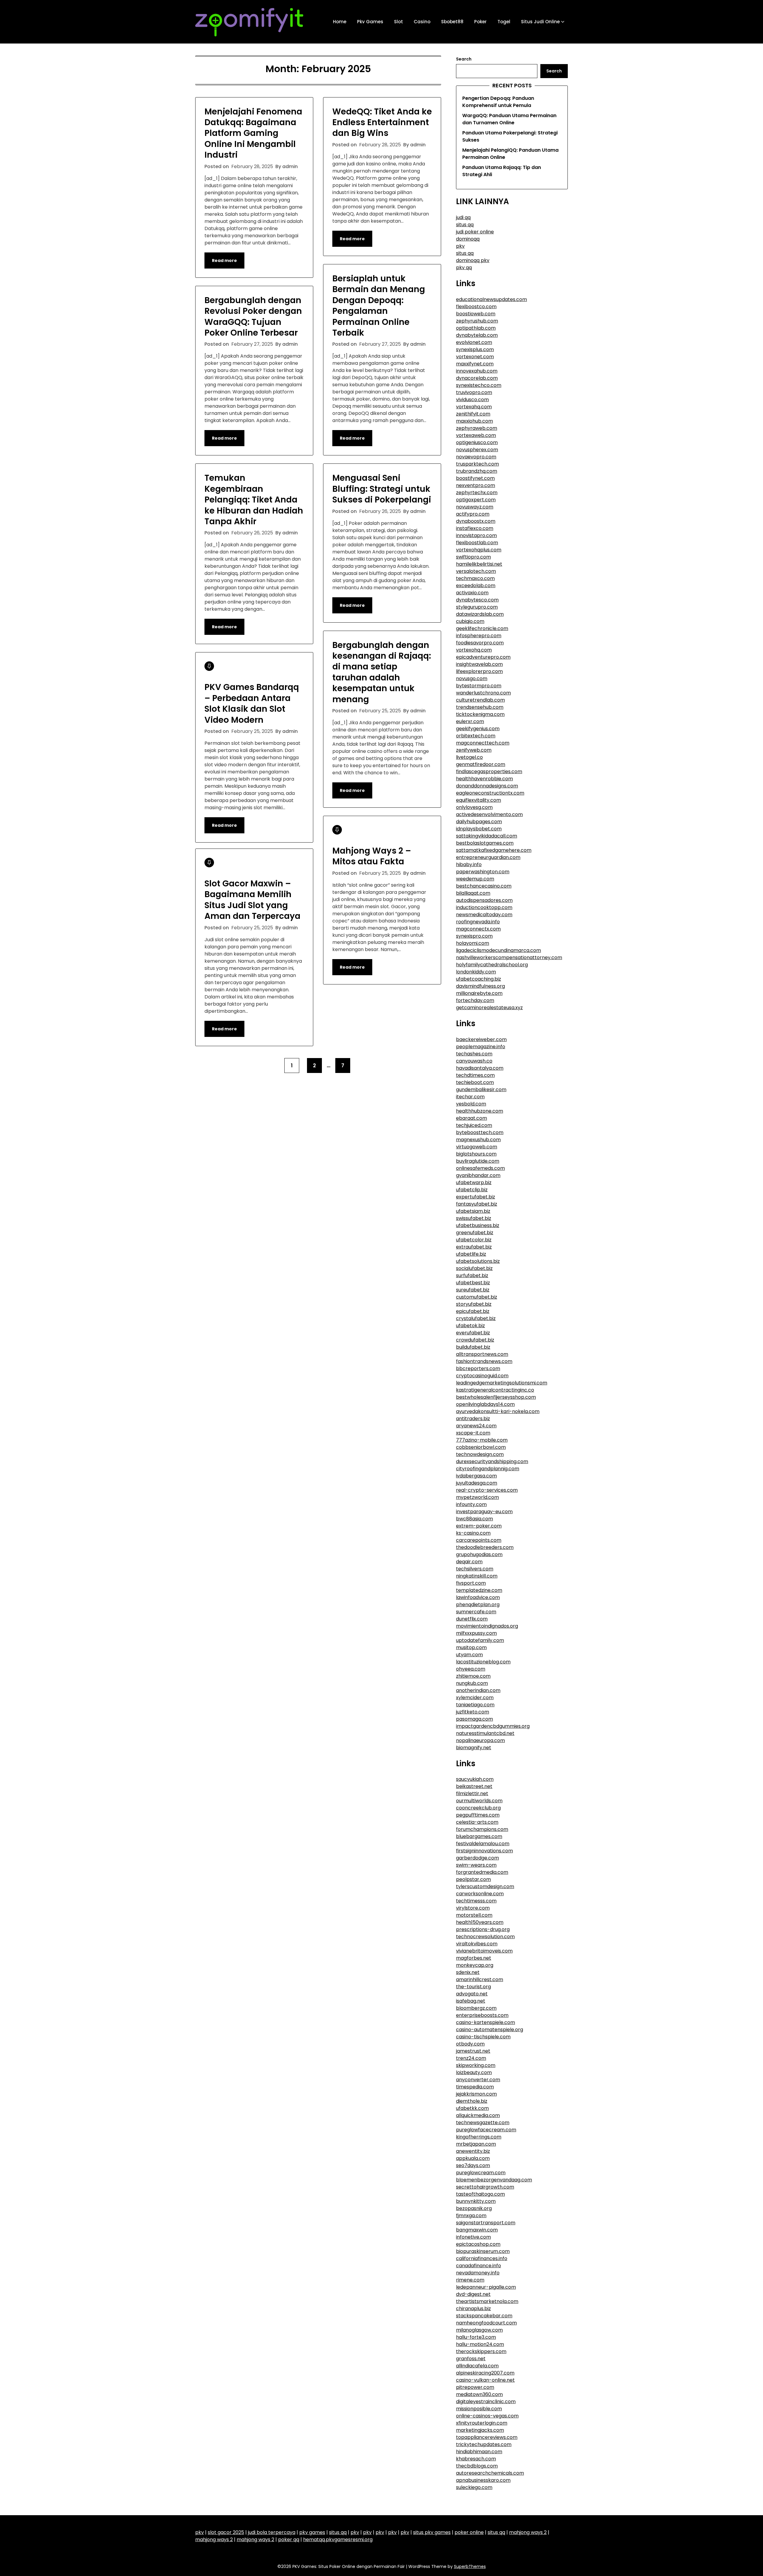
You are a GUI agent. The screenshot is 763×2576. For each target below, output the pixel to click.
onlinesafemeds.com (480, 1168)
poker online (469, 2532)
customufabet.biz (477, 1297)
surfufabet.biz (472, 1275)
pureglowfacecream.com (486, 2130)
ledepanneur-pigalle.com (486, 2287)
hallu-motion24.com (480, 2344)
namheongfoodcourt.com (486, 2323)
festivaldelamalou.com (483, 1844)
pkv (460, 246)
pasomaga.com (474, 1719)
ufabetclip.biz (472, 1190)
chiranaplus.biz (473, 2309)
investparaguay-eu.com (484, 1512)
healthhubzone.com (480, 1111)
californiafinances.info (482, 2258)
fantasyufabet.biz (477, 1204)
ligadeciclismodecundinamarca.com (498, 950)
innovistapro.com (476, 535)
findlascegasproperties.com (489, 771)
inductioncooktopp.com (484, 907)
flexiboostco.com (476, 307)
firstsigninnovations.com (484, 1851)
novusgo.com (472, 678)
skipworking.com (476, 2065)
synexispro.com (474, 936)
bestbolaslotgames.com (485, 843)
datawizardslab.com (480, 614)
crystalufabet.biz (476, 1318)
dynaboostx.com (476, 521)
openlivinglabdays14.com (485, 1404)
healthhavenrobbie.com (484, 779)
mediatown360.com (479, 2394)
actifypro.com (473, 514)
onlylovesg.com (474, 807)
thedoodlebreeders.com (485, 1547)
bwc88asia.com (474, 1519)
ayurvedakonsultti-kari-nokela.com (498, 1411)
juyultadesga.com (477, 1483)
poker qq (289, 2539)
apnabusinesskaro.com (483, 2480)
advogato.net (472, 1994)
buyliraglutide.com (478, 1161)
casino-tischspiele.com (483, 2037)
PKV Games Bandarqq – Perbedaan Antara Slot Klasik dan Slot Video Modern (252, 703)
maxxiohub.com (474, 421)
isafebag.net (471, 2001)
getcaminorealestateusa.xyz (489, 1008)
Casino (422, 22)
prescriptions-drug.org (483, 1929)
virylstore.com (473, 1908)
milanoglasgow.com (479, 2330)
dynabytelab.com (477, 335)
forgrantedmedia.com (482, 1872)
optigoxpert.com (476, 500)
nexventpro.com (476, 485)
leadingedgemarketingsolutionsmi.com (502, 1383)
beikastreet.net (474, 1786)
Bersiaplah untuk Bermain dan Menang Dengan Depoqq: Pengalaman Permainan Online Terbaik (379, 306)
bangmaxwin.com (477, 2230)
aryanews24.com (476, 1426)
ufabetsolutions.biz (478, 1261)
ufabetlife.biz (471, 1254)
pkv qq (464, 267)
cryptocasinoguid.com (482, 1376)
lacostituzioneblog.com (483, 1662)
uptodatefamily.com (480, 1640)
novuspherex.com (477, 450)
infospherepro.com (479, 636)
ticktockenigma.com (480, 714)
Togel (504, 22)
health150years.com (480, 1922)
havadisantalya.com (480, 1068)
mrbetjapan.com (476, 2144)
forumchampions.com (482, 1829)
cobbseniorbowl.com (481, 1447)
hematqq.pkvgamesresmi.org (338, 2539)
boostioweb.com (476, 314)
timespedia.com (475, 2087)
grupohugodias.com (479, 1554)
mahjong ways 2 (528, 2532)
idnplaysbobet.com (479, 829)
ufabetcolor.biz (474, 1240)
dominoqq (468, 239)
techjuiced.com (474, 1125)
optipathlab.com (476, 328)
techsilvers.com (475, 1569)
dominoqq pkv (473, 260)
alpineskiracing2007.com (485, 2373)
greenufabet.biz (475, 1233)
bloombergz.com (476, 2008)
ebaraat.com (472, 1118)
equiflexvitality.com (479, 800)
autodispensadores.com (484, 900)
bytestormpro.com (479, 686)
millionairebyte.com (479, 993)
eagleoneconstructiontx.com (490, 793)
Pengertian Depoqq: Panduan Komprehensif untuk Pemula (498, 102)
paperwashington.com (483, 872)
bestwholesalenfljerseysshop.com (496, 1397)
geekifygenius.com (478, 729)
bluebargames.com (479, 1836)
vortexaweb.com (476, 435)
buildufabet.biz (473, 1347)
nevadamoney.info (478, 2273)
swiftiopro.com (473, 557)
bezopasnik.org (474, 2208)
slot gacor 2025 (226, 2532)
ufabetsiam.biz (473, 1211)
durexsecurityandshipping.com (492, 1461)
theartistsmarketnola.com (487, 2301)
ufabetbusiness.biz (478, 1225)
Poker (480, 22)
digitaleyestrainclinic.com (486, 2401)
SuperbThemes (470, 2566)
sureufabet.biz (473, 1290)
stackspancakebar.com (484, 2316)
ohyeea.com (471, 1669)
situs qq (465, 225)
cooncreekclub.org (478, 1808)
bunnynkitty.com (476, 2201)
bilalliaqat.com (473, 893)
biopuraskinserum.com (483, 2251)
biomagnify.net (474, 1748)
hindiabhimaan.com (479, 2452)
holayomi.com (473, 943)
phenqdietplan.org (478, 1605)
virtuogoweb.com (477, 1147)
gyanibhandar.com (478, 1175)
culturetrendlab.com (480, 700)
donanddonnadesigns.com (487, 786)
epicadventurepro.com (483, 657)
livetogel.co (469, 757)
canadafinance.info (479, 2266)
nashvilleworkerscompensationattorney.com (509, 957)
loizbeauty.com (474, 2072)
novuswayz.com (475, 507)
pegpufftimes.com (478, 1815)
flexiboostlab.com (477, 543)
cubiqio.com (470, 621)
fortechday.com (475, 1000)
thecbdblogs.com (477, 2466)
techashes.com (474, 1054)
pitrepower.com (475, 2387)
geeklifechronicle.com (482, 628)
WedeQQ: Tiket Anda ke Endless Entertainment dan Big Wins (382, 122)
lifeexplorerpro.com (479, 671)
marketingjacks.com (480, 2430)
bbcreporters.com (478, 1368)
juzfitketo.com (473, 1712)
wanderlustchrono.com (483, 693)
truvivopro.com (474, 392)
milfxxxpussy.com (476, 1633)
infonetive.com (473, 2237)
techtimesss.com (476, 1901)
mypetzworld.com (477, 1497)
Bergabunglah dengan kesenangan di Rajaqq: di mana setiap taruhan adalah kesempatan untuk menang (382, 672)
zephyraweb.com (477, 428)
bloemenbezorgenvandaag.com (494, 2180)
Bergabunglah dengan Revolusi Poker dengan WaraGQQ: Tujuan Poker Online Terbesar (253, 317)
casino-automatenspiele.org (490, 2030)
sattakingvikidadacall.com (487, 836)
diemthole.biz (472, 2101)
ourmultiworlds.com (479, 1801)
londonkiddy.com (476, 972)
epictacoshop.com (478, 2244)
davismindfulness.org (480, 986)
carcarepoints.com (479, 1540)
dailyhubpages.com (479, 822)
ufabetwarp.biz (474, 1182)
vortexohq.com (474, 650)
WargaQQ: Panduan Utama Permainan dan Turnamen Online (509, 119)
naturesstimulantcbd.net (485, 1733)
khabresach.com (476, 2459)
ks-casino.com (473, 1533)
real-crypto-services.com (487, 1490)
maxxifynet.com (475, 364)
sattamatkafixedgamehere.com (494, 850)
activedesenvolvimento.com (489, 814)
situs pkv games (432, 2532)
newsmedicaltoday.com (484, 915)
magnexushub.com (478, 1140)
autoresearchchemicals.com (490, 2473)
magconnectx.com (478, 929)
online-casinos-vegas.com (487, 2416)
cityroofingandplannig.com (488, 1469)
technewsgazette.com (483, 2123)
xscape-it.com (473, 1433)
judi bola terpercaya (272, 2532)
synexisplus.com (475, 349)
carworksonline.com (480, 1894)
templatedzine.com (479, 1590)
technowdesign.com (480, 1454)
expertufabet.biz (476, 1197)
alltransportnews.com (482, 1354)
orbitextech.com (476, 736)
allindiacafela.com (477, 2366)
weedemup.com (475, 879)
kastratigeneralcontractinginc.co (495, 1390)
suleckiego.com (474, 2487)
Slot (398, 22)
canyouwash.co (474, 1061)
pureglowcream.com (481, 2173)
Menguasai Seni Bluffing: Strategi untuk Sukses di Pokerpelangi (382, 489)
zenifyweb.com (474, 750)
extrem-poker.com (479, 1526)
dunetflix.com (472, 1619)
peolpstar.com (473, 1879)
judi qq (463, 217)
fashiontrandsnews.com (484, 1361)
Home (340, 22)
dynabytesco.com (477, 600)
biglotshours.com (476, 1154)
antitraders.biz (473, 1419)
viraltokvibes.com (477, 1944)
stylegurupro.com (477, 607)
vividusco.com (472, 400)
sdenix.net (468, 1972)
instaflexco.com (475, 528)
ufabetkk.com (472, 2108)
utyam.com (469, 1655)
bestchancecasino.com (484, 886)
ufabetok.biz (470, 1326)
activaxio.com (472, 593)
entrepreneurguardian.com (488, 857)
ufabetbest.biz (473, 1283)
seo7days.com (473, 2165)
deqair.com (469, 1562)
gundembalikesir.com (481, 1090)
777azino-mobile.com (482, 1440)
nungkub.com (472, 1683)
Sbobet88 (452, 22)
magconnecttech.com (483, 743)
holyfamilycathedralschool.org (492, 965)
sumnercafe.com (476, 1612)
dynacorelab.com (477, 378)
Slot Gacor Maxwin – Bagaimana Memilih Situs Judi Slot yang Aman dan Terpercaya (252, 900)
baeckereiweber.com (481, 1039)
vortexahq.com (474, 407)
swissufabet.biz (474, 1218)
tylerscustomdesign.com (485, 1886)
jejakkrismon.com (476, 2094)
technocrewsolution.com (485, 1937)
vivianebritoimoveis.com (484, 1951)
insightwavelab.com (479, 664)
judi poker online (475, 232)
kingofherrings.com (479, 2137)
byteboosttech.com (480, 1132)
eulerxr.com (470, 721)
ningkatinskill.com (477, 1576)
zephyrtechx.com (477, 493)
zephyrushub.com (477, 321)
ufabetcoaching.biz (479, 979)
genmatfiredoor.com (481, 764)
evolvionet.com (474, 342)
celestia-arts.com (477, 1822)
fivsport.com (471, 1583)
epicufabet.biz (473, 1311)
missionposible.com (479, 2409)
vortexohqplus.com (479, 550)
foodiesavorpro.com (480, 643)
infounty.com (471, 1504)
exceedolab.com (476, 586)
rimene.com (470, 2280)
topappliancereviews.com (487, 2437)
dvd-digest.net (473, 2294)
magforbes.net (474, 1958)
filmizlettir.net (472, 1793)
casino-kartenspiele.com (486, 2022)
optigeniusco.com (477, 442)
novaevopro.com (476, 457)
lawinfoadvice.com (478, 1597)
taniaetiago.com (475, 1705)
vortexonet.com (475, 357)
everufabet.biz (473, 1333)
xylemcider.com (475, 1698)
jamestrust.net (473, 2051)
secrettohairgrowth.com (485, 2187)
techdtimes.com (475, 1075)
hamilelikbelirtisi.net (479, 564)
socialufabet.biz (474, 1268)
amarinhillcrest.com (480, 1979)
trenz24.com (471, 2058)
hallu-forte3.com (476, 2337)
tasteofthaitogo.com (480, 2194)
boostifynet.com (475, 478)
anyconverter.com (478, 2080)
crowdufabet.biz (475, 1340)
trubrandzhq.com (477, 471)
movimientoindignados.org (487, 1626)
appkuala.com (473, 2158)
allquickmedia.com (478, 2115)
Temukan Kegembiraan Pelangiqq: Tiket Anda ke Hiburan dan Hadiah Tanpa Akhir (254, 500)
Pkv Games (370, 22)
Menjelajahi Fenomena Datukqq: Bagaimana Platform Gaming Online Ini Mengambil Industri (253, 133)
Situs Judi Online (540, 22)
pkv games (312, 2532)
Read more (224, 260)
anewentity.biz (473, 2151)
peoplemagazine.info (481, 1047)
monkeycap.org (475, 1965)
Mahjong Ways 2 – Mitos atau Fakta (372, 856)
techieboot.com (475, 1082)
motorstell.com (474, 1915)
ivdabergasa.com (476, 1476)
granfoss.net (471, 2359)
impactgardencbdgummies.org (493, 1726)
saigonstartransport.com (486, 2223)
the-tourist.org (473, 1987)
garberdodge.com (477, 1858)
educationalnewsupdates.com (491, 299)
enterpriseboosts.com (482, 2015)
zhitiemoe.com (473, 1676)
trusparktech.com (477, 464)
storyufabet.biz (474, 1304)
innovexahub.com (477, 371)
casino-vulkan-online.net (485, 2380)
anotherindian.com (478, 1690)
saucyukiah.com (475, 1779)
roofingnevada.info (478, 922)
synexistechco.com (479, 385)
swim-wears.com (476, 1865)
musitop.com (471, 1647)
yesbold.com (471, 1104)
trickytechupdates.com (484, 2444)
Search (464, 59)
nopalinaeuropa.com (480, 1740)
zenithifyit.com (473, 414)
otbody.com (470, 2044)
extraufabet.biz (474, 1247)
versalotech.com (476, 571)
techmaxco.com (475, 578)
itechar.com (470, 1097)
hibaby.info (469, 864)
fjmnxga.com (471, 2216)
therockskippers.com (481, 2351)
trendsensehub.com (480, 707)
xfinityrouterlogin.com (482, 2423)
